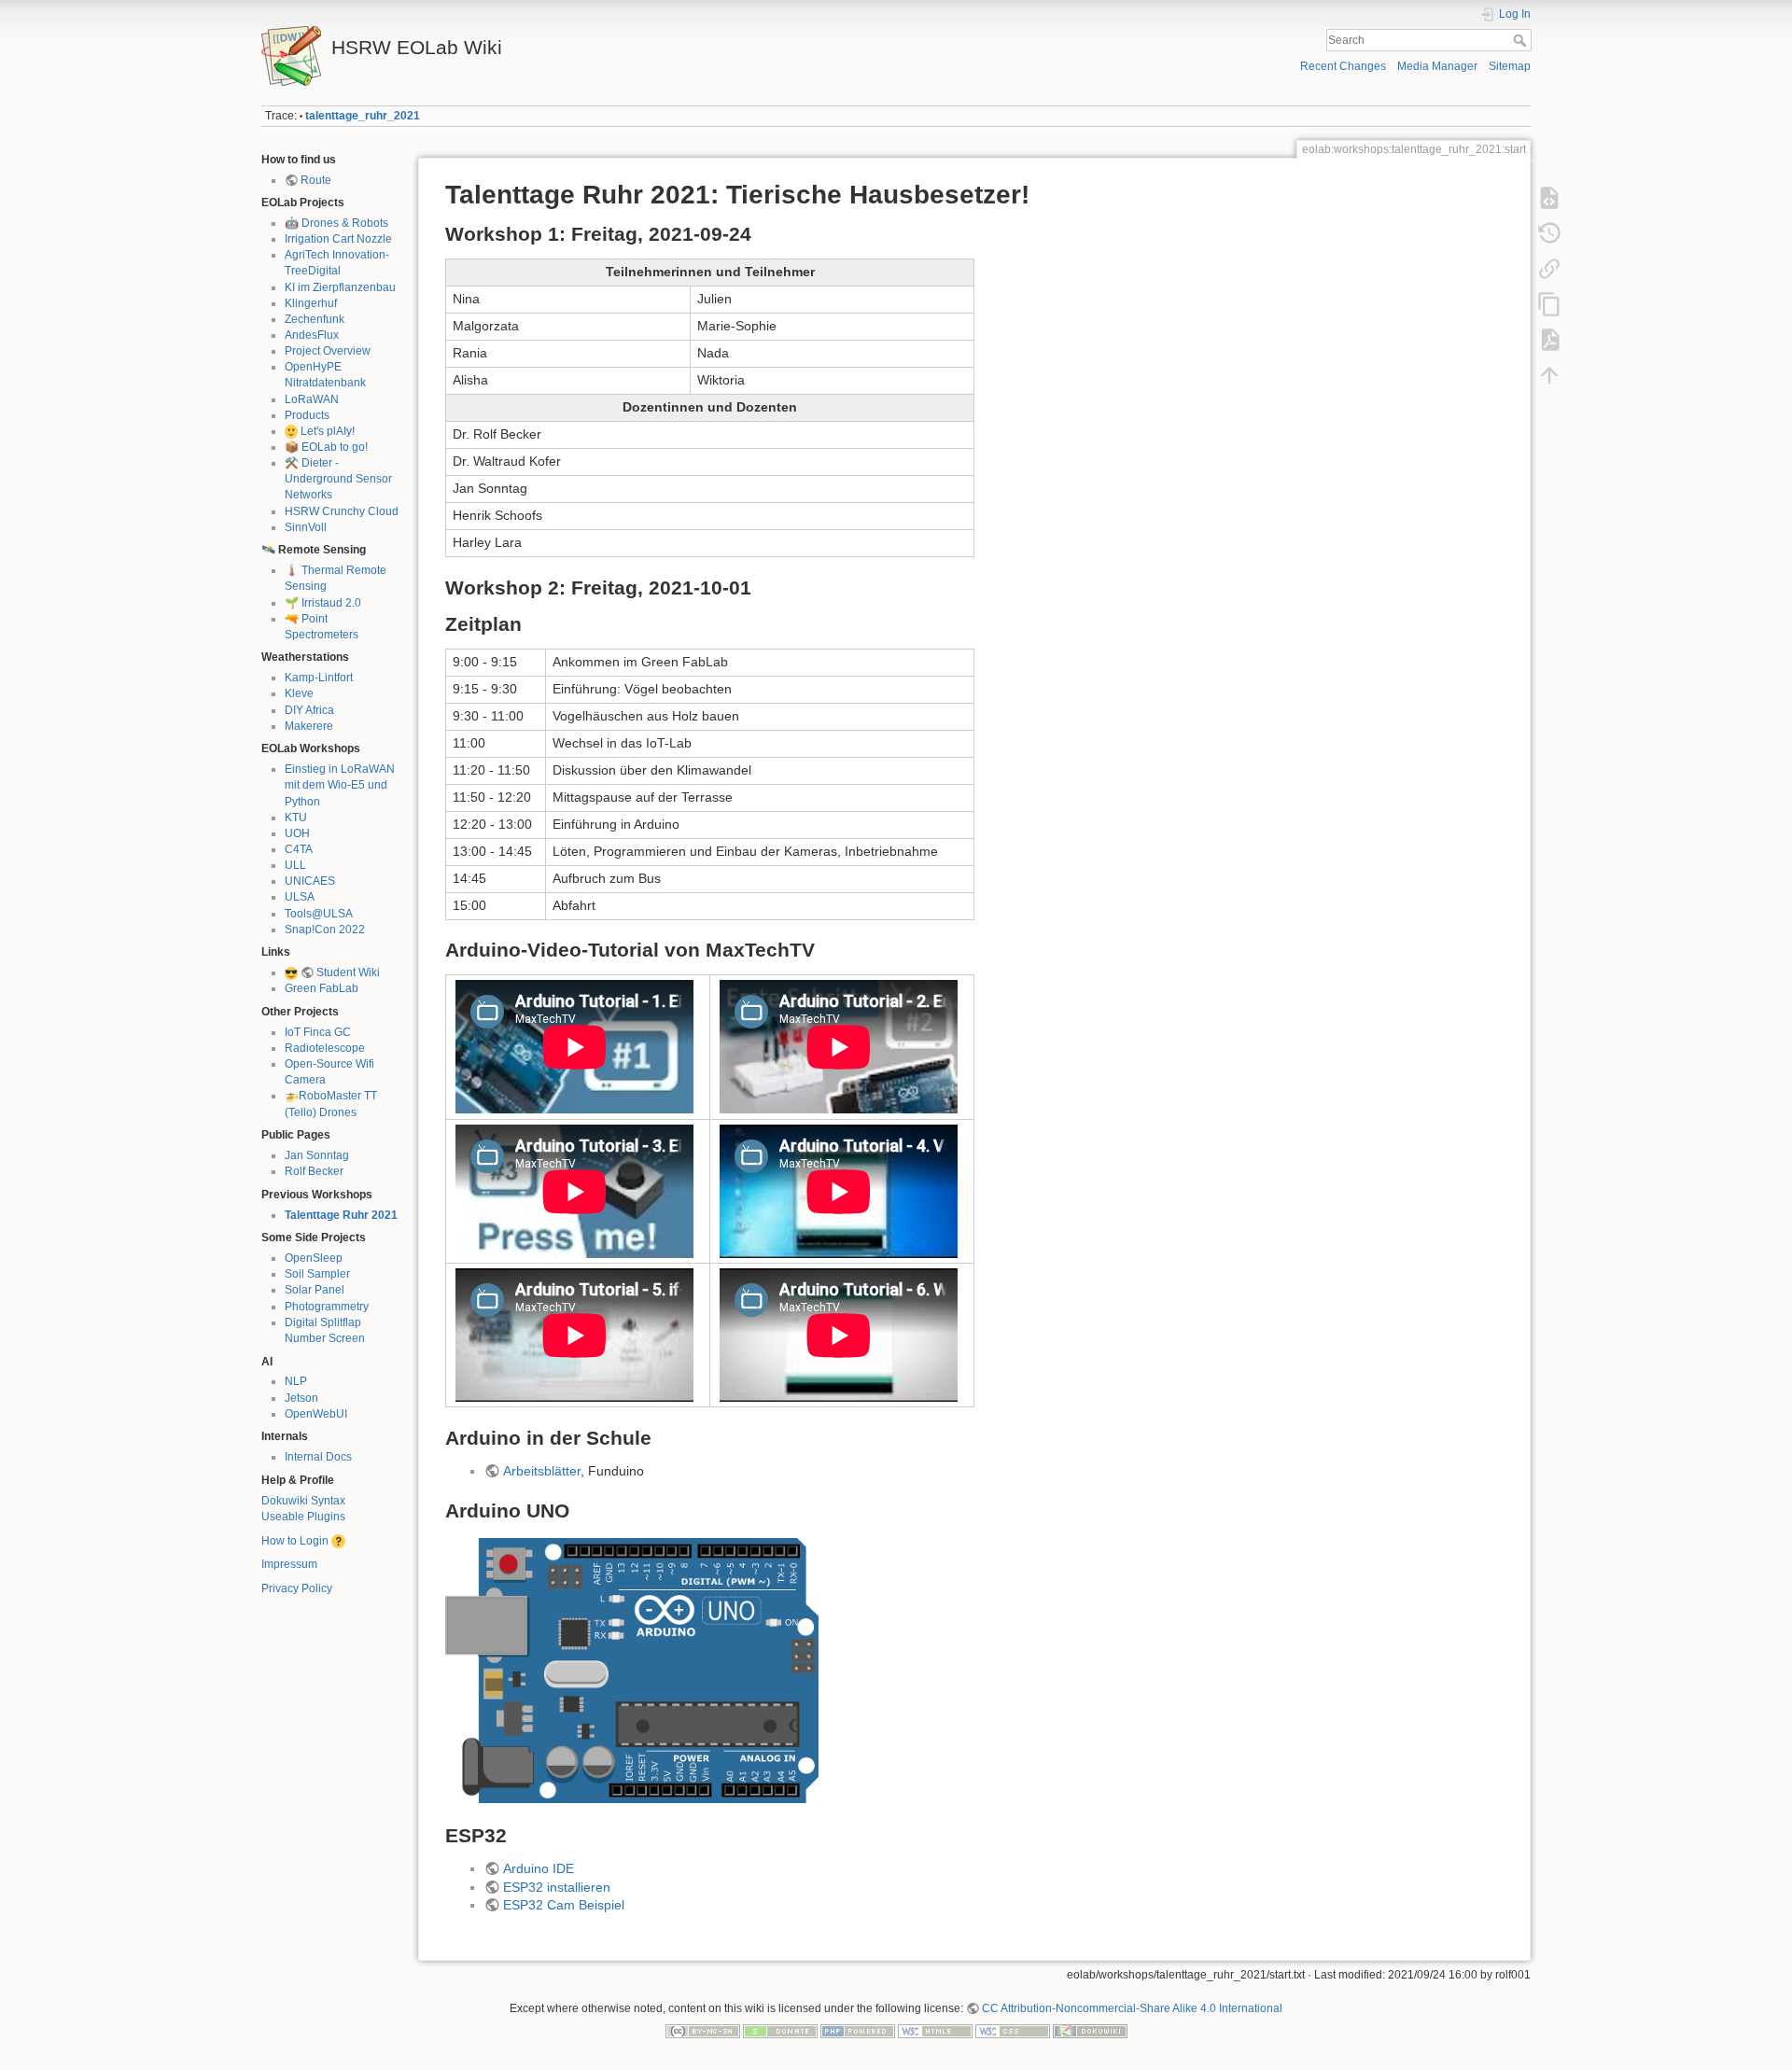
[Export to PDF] (1549, 340)
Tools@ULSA (319, 914)
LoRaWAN (312, 399)
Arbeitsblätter (542, 1471)
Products (307, 415)
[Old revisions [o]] (1549, 233)
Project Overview (328, 351)
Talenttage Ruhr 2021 (341, 1215)
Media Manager (1437, 66)
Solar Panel (315, 1290)
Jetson (301, 1398)
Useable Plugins (303, 1517)
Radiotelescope (325, 1048)
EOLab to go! (335, 447)
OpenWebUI (316, 1414)
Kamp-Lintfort (319, 678)
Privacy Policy (297, 1588)
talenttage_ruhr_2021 (363, 116)
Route (316, 180)
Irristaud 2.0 (331, 603)
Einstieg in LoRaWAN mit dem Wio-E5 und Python (340, 785)
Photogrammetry (327, 1307)
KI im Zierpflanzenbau (340, 287)
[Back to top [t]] (1549, 375)
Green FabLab (322, 988)
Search (1522, 40)
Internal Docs (318, 1457)
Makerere (309, 726)
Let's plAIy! (328, 431)
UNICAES (310, 881)
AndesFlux (312, 335)
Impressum (289, 1564)
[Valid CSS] (1013, 2031)
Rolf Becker (314, 1171)
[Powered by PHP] (858, 2031)
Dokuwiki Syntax (303, 1501)
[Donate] (780, 2031)
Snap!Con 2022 (325, 930)
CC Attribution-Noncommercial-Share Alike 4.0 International (1132, 2008)
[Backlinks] (1549, 269)
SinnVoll (306, 527)
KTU (296, 818)
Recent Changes (1343, 66)
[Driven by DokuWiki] (1090, 2031)
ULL (295, 865)
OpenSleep (314, 1258)
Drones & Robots (345, 223)
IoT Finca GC (318, 1032)
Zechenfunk (315, 319)
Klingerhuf (311, 303)
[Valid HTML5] (935, 2031)
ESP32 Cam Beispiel (564, 1905)
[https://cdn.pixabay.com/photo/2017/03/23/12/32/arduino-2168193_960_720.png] (632, 1670)
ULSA (300, 897)
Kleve (299, 693)
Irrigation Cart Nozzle (338, 239)
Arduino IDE (539, 1868)
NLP (296, 1381)
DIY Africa (309, 710)
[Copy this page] (1549, 304)
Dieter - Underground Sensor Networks (338, 479)
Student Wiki (348, 972)
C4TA (299, 849)
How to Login (295, 1541)
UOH (297, 833)
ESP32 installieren (557, 1887)
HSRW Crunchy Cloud (342, 511)
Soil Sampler (317, 1274)
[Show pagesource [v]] (1549, 198)
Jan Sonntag (317, 1155)
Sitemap (1510, 66)
